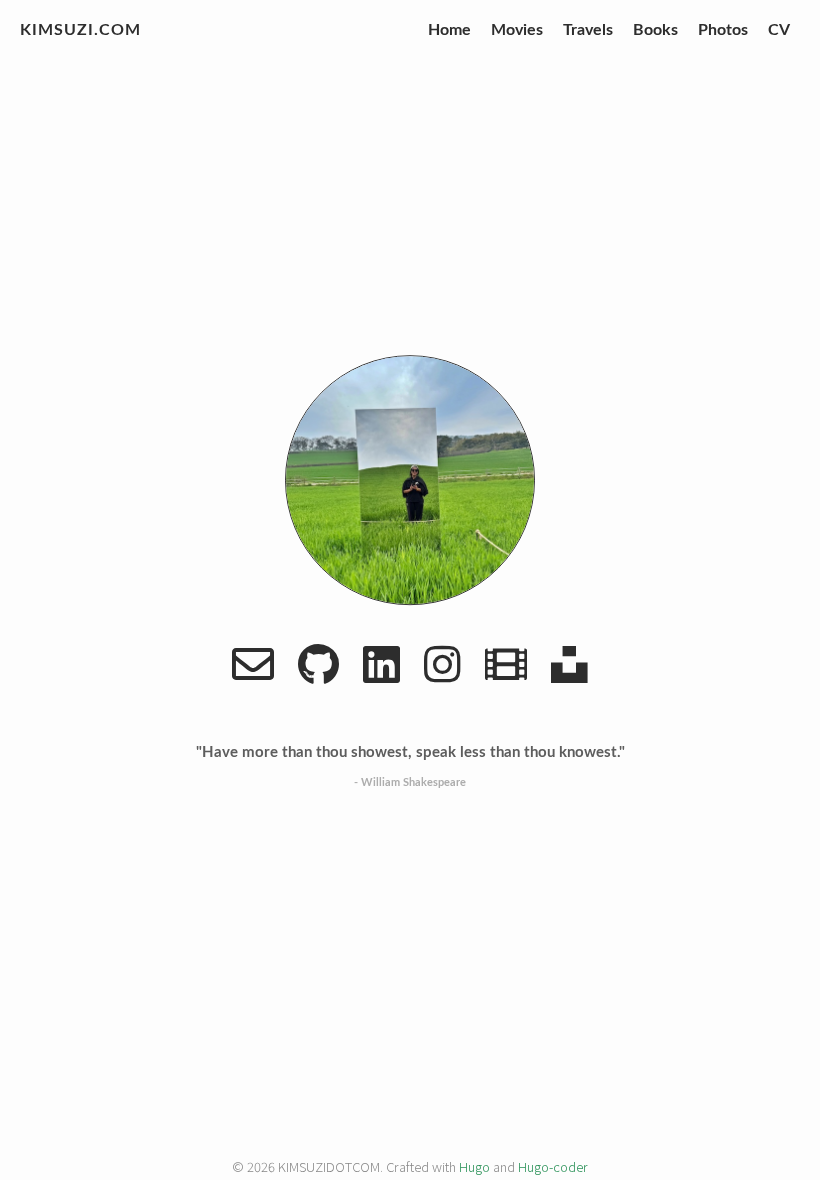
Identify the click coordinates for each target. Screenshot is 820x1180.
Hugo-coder (553, 1166)
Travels (588, 30)
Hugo (474, 1166)
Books (655, 30)
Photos (723, 30)
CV (779, 30)
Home (449, 30)
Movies (517, 30)
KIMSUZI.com (80, 30)
